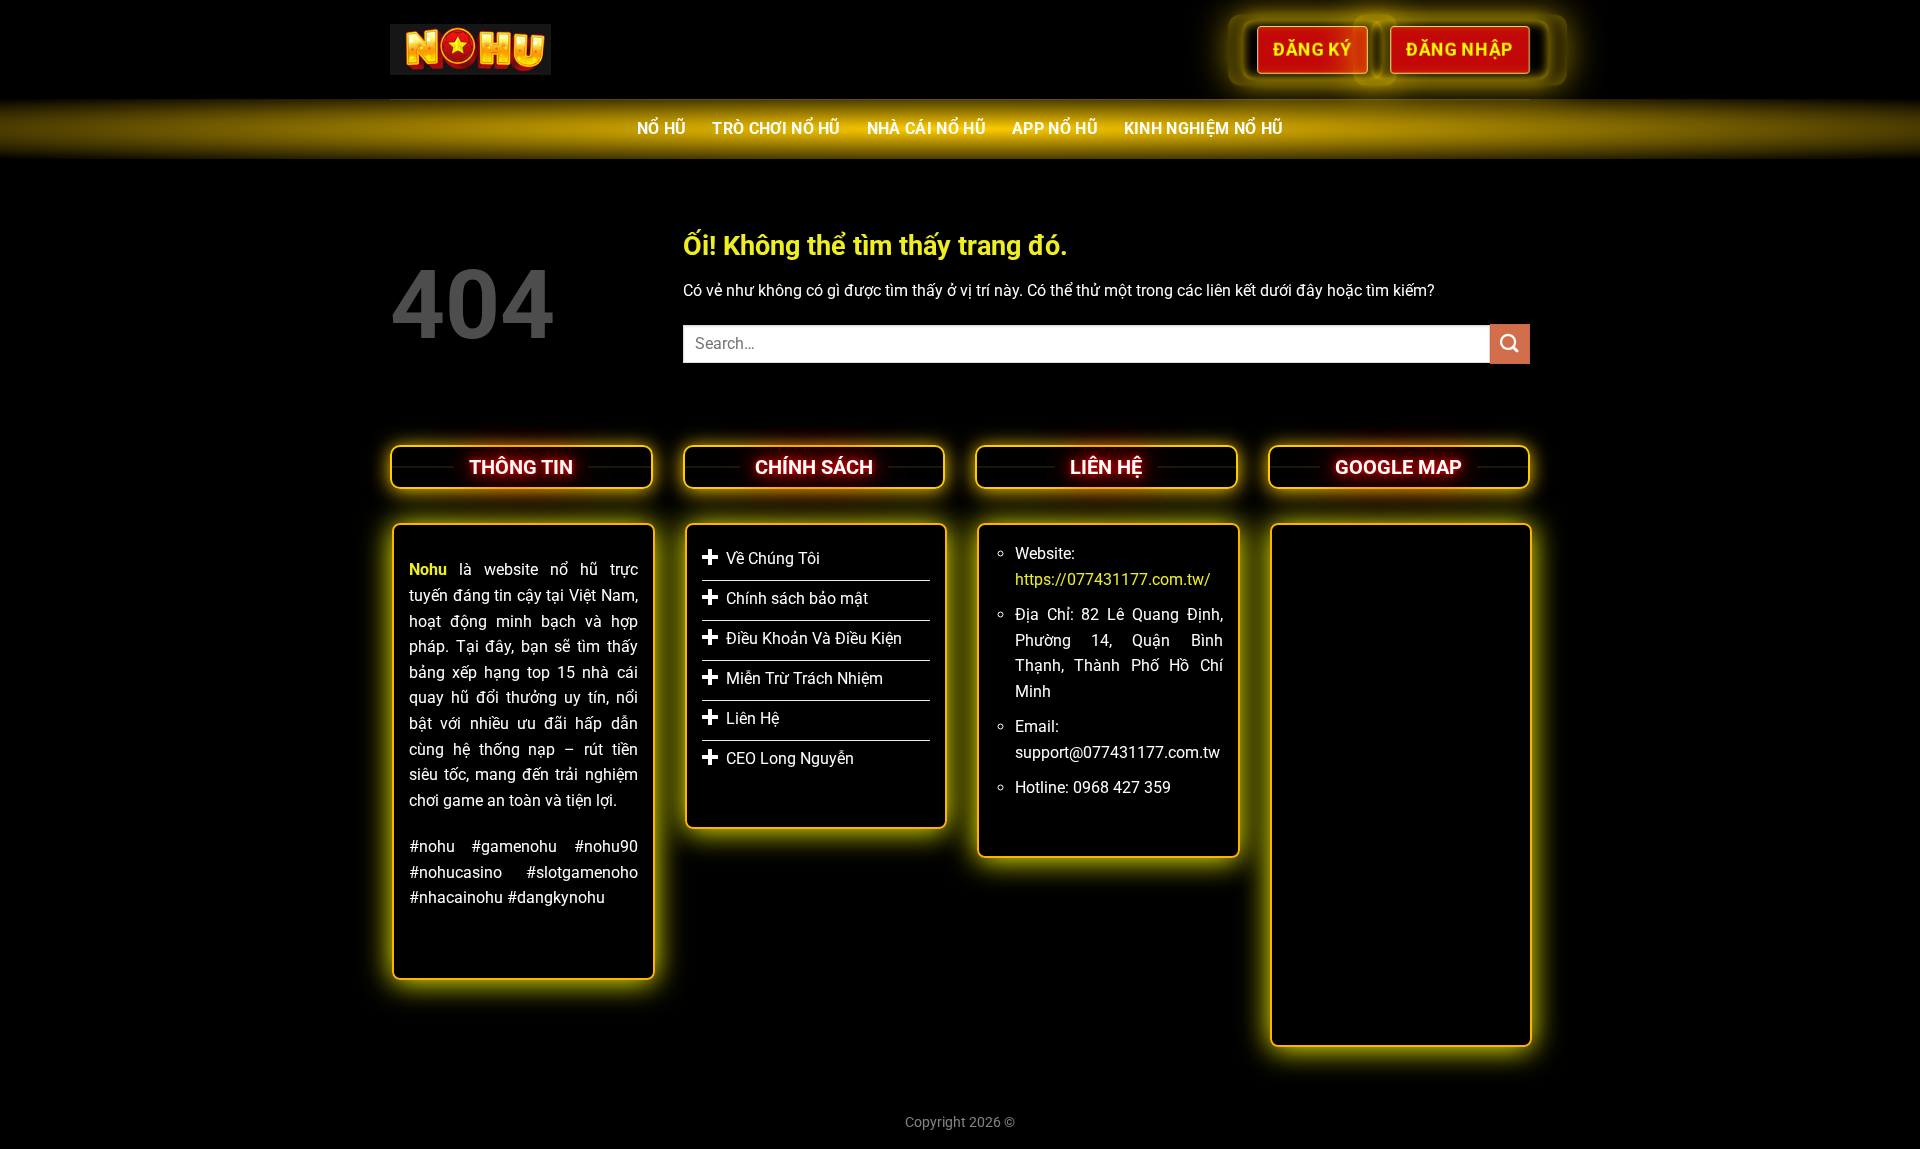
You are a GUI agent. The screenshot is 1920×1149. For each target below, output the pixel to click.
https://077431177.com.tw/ (1113, 579)
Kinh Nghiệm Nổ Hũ (1203, 128)
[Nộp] (1510, 343)
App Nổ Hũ (1055, 128)
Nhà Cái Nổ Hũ (926, 128)
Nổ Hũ (662, 128)
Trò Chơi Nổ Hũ (776, 128)
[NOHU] (470, 49)
